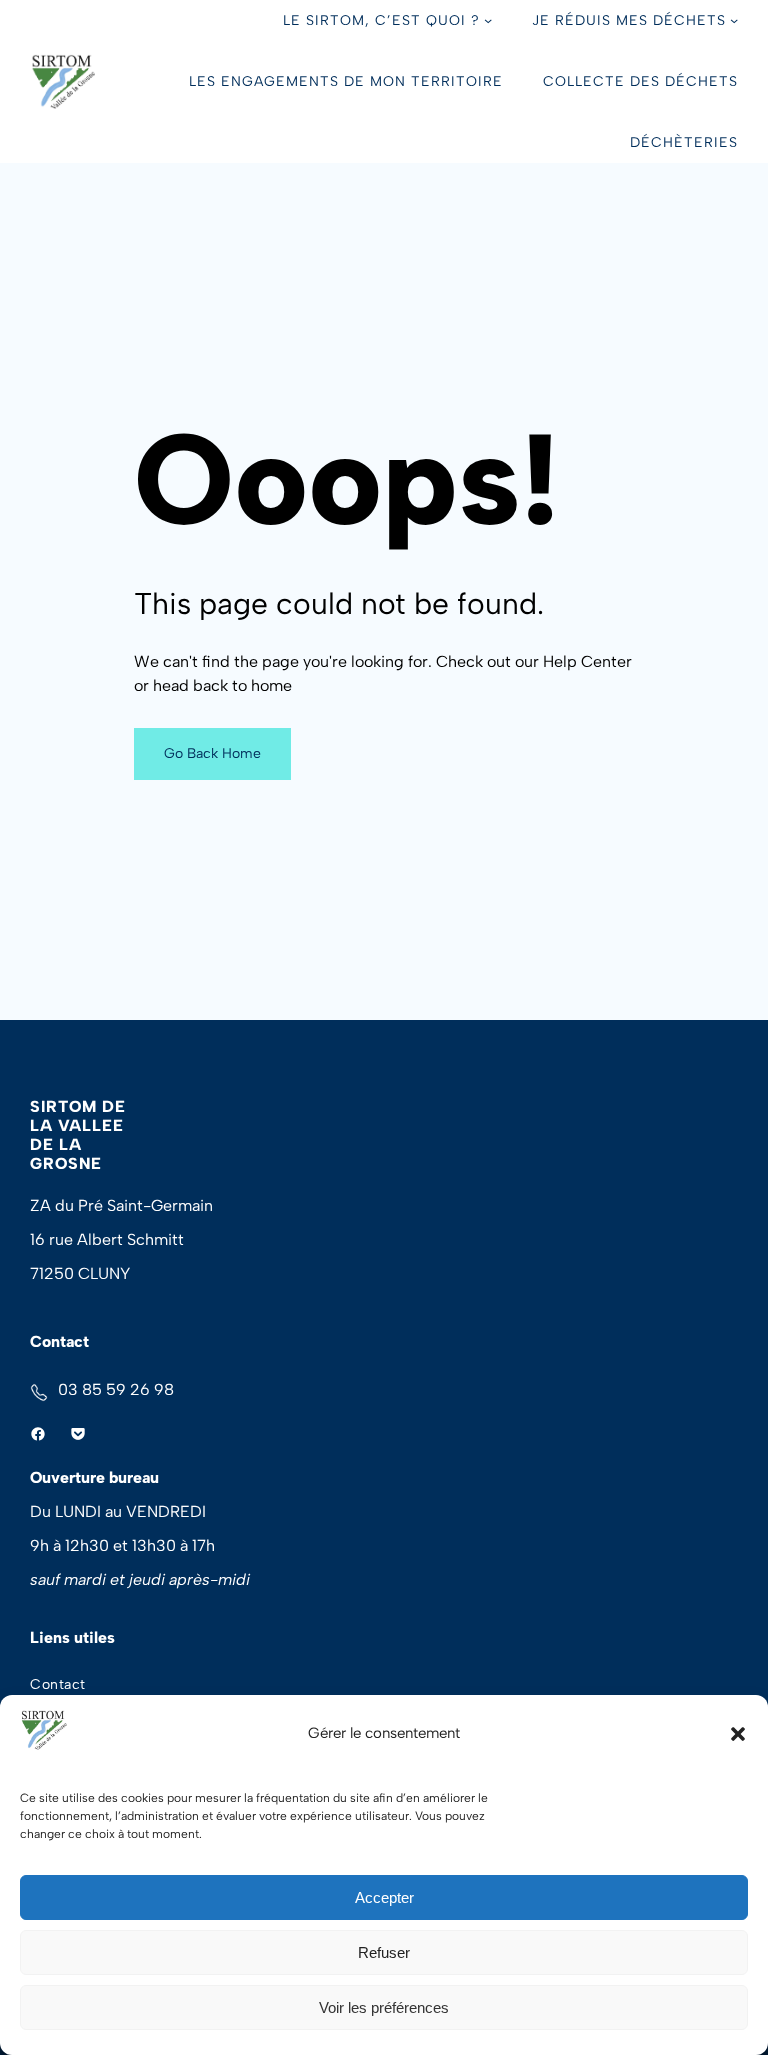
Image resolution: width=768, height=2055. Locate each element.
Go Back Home (212, 753)
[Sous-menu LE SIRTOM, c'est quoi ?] (488, 20)
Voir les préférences (384, 2007)
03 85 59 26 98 (116, 1389)
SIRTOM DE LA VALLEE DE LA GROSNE (78, 1135)
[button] (738, 1734)
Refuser (384, 1952)
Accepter (384, 1897)
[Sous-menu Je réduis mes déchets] (734, 20)
